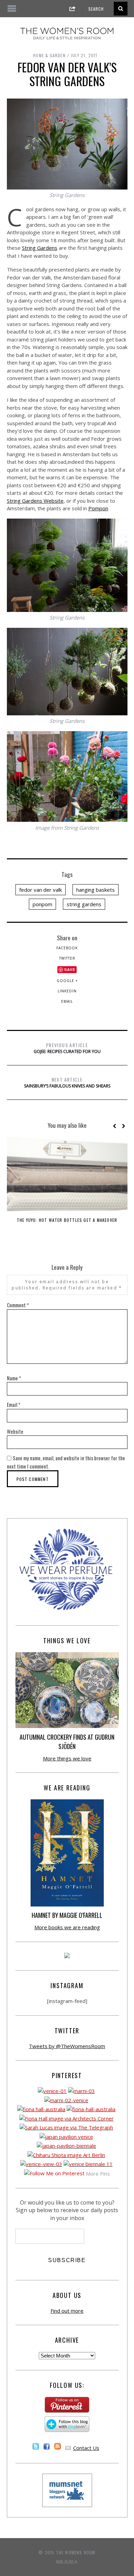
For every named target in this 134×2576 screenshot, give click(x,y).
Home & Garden (49, 55)
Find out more (67, 2311)
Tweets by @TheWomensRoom (67, 2046)
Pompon (98, 508)
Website (15, 1431)
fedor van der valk (41, 890)
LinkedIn (67, 991)
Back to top (65, 2561)
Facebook (67, 948)
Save (70, 969)
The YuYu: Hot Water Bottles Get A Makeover (67, 1220)
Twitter (67, 958)
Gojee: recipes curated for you (67, 1048)
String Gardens (40, 248)
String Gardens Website (35, 501)
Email (67, 1001)
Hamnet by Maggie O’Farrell (67, 1915)
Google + (67, 981)
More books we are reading (67, 1927)
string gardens (84, 904)
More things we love (67, 1758)
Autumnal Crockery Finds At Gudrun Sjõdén (67, 1742)
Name (14, 1378)
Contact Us (86, 2448)
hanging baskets (96, 890)
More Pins (98, 2174)
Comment (18, 1305)
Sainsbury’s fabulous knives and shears (67, 1082)
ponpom (42, 904)
